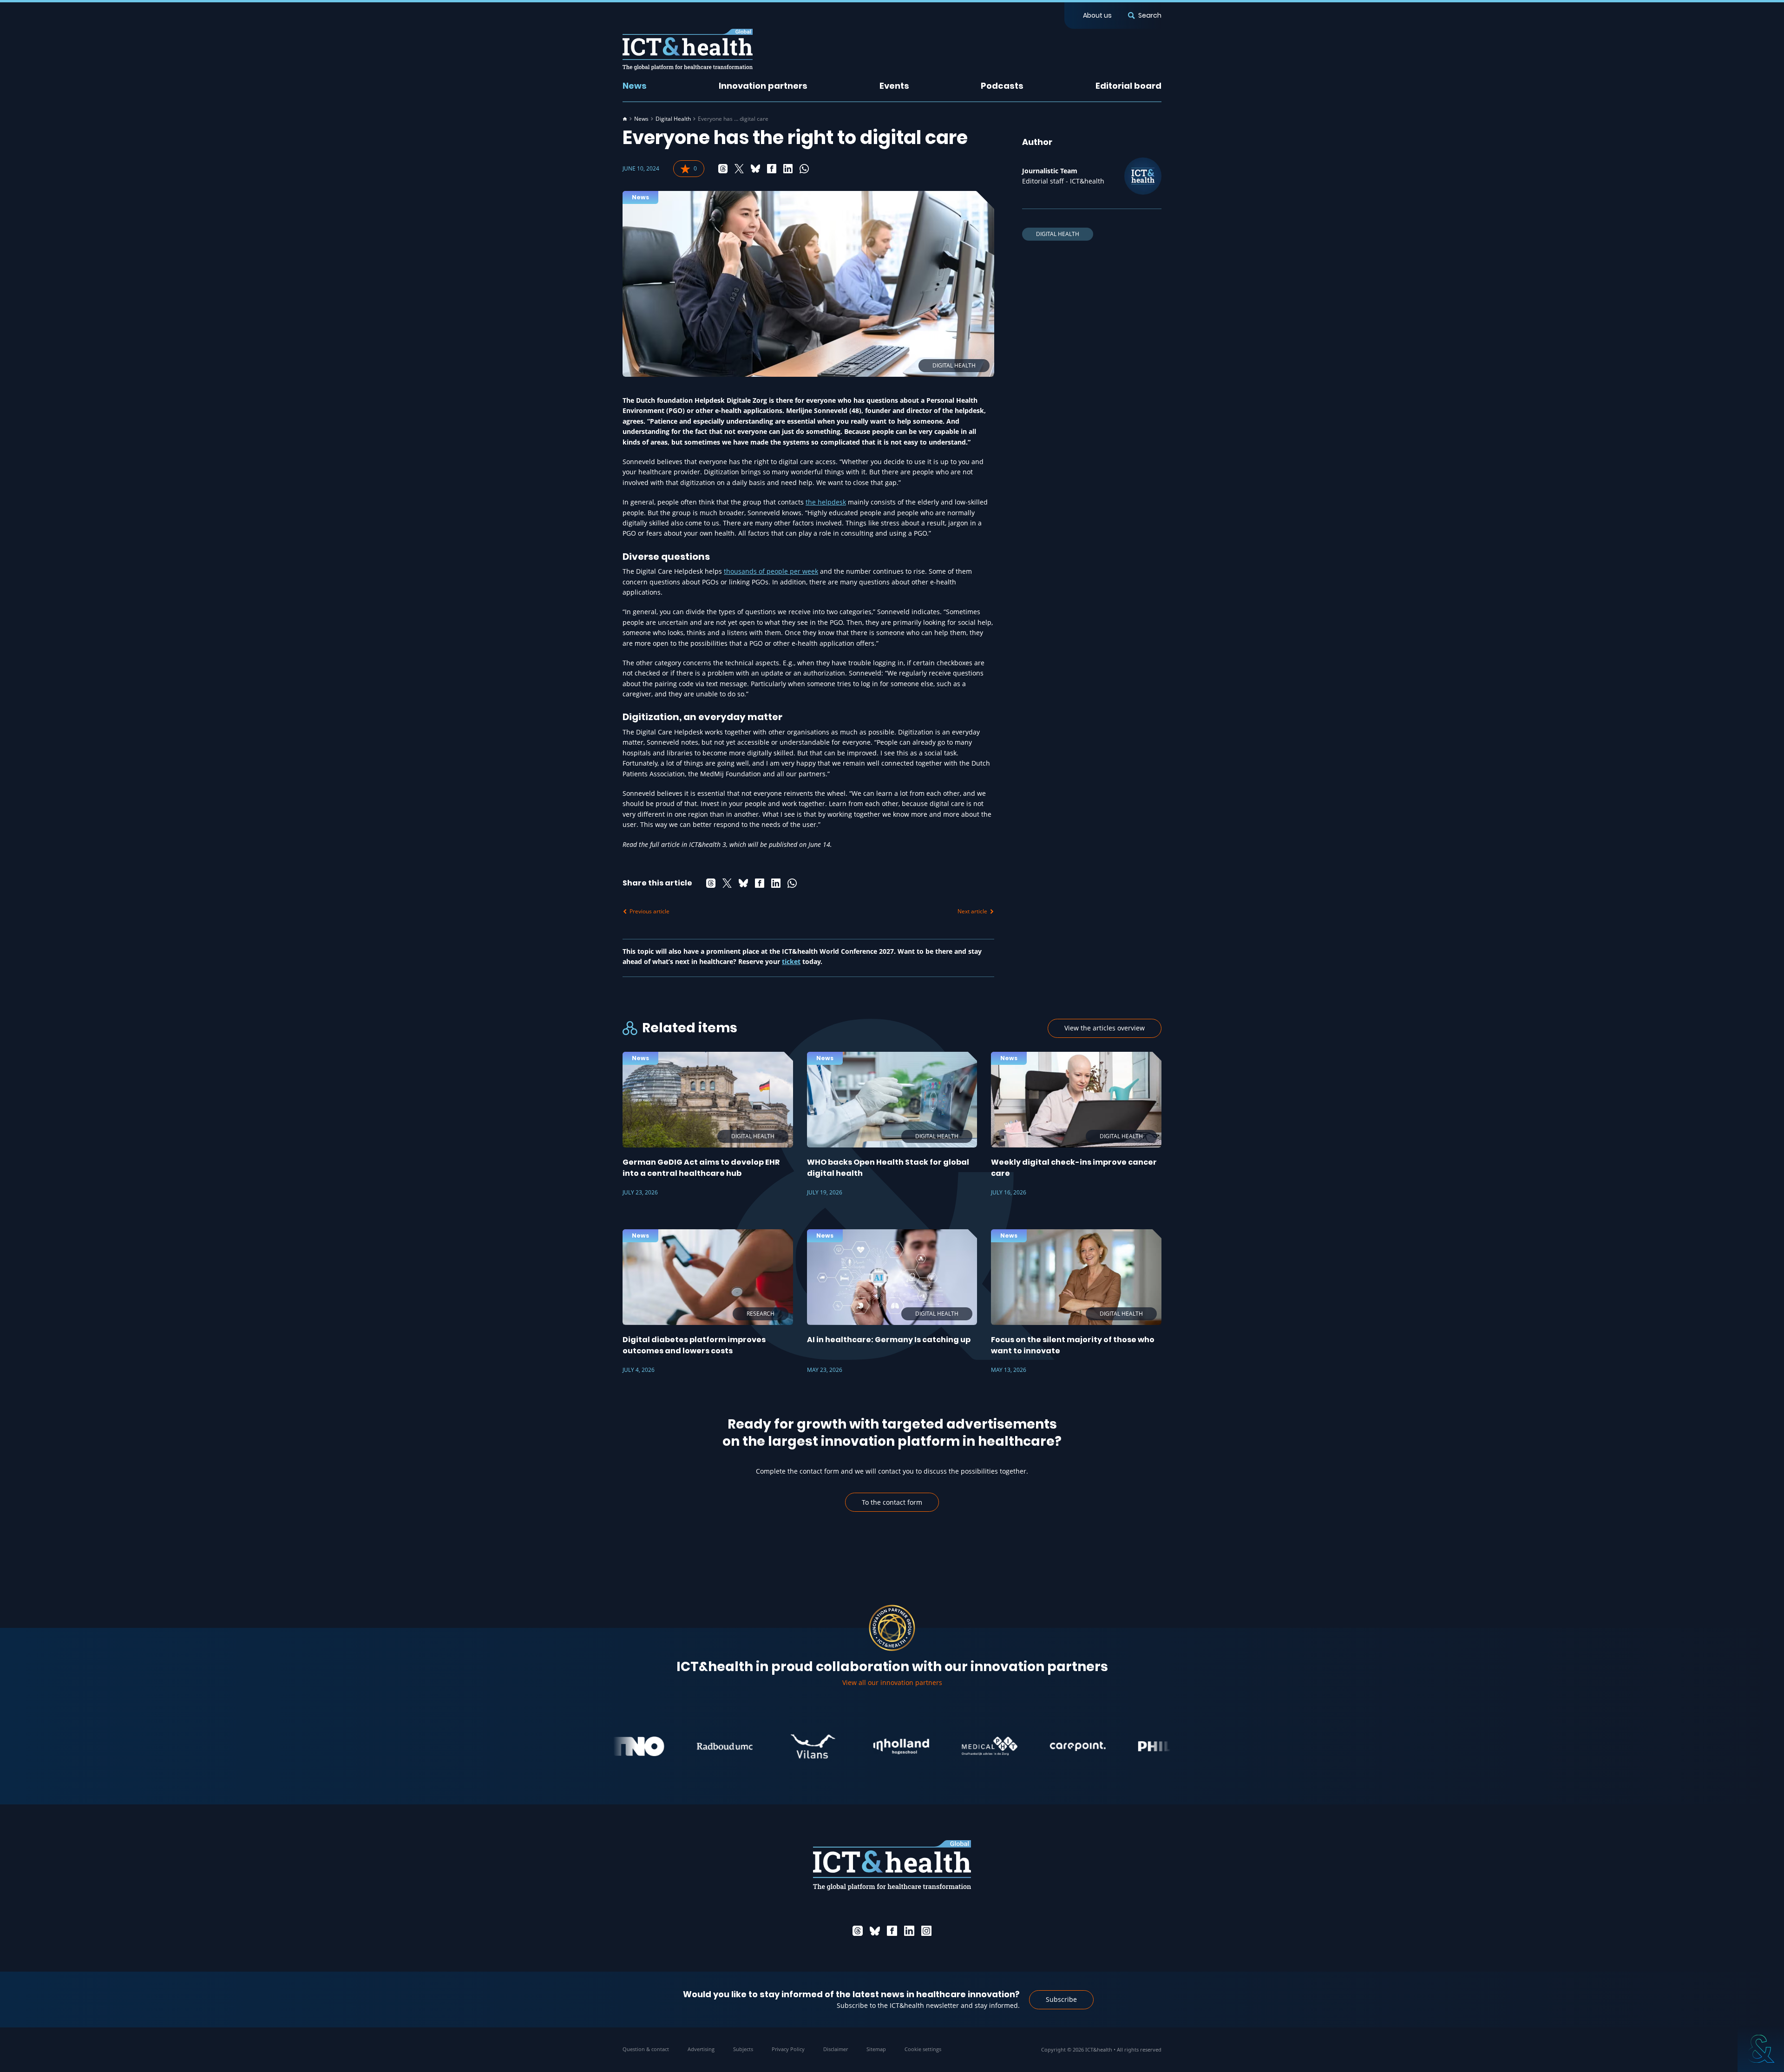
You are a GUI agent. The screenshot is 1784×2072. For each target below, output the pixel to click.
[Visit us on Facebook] (892, 1931)
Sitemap (876, 2049)
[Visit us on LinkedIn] (909, 1931)
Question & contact (646, 2049)
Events (894, 86)
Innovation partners (763, 86)
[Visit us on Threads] (858, 1931)
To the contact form (892, 1502)
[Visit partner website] (653, 1746)
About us (1097, 15)
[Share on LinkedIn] (788, 169)
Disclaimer (836, 2049)
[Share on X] (739, 169)
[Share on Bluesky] (755, 169)
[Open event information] (1761, 2049)
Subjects (743, 2049)
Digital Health (673, 119)
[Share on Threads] (723, 169)
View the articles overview (1105, 1028)
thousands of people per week (771, 571)
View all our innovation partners (892, 1682)
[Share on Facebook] (772, 169)
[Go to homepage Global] (688, 49)
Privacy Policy (788, 2049)
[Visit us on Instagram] (926, 1931)
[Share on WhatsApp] (804, 169)
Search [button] (1150, 15)
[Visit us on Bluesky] (875, 1931)
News (635, 86)
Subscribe (1061, 1999)
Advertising (701, 2049)
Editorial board (1128, 86)
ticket (791, 961)
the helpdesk (826, 502)
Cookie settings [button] (923, 2049)
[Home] (625, 119)
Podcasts (1002, 86)
